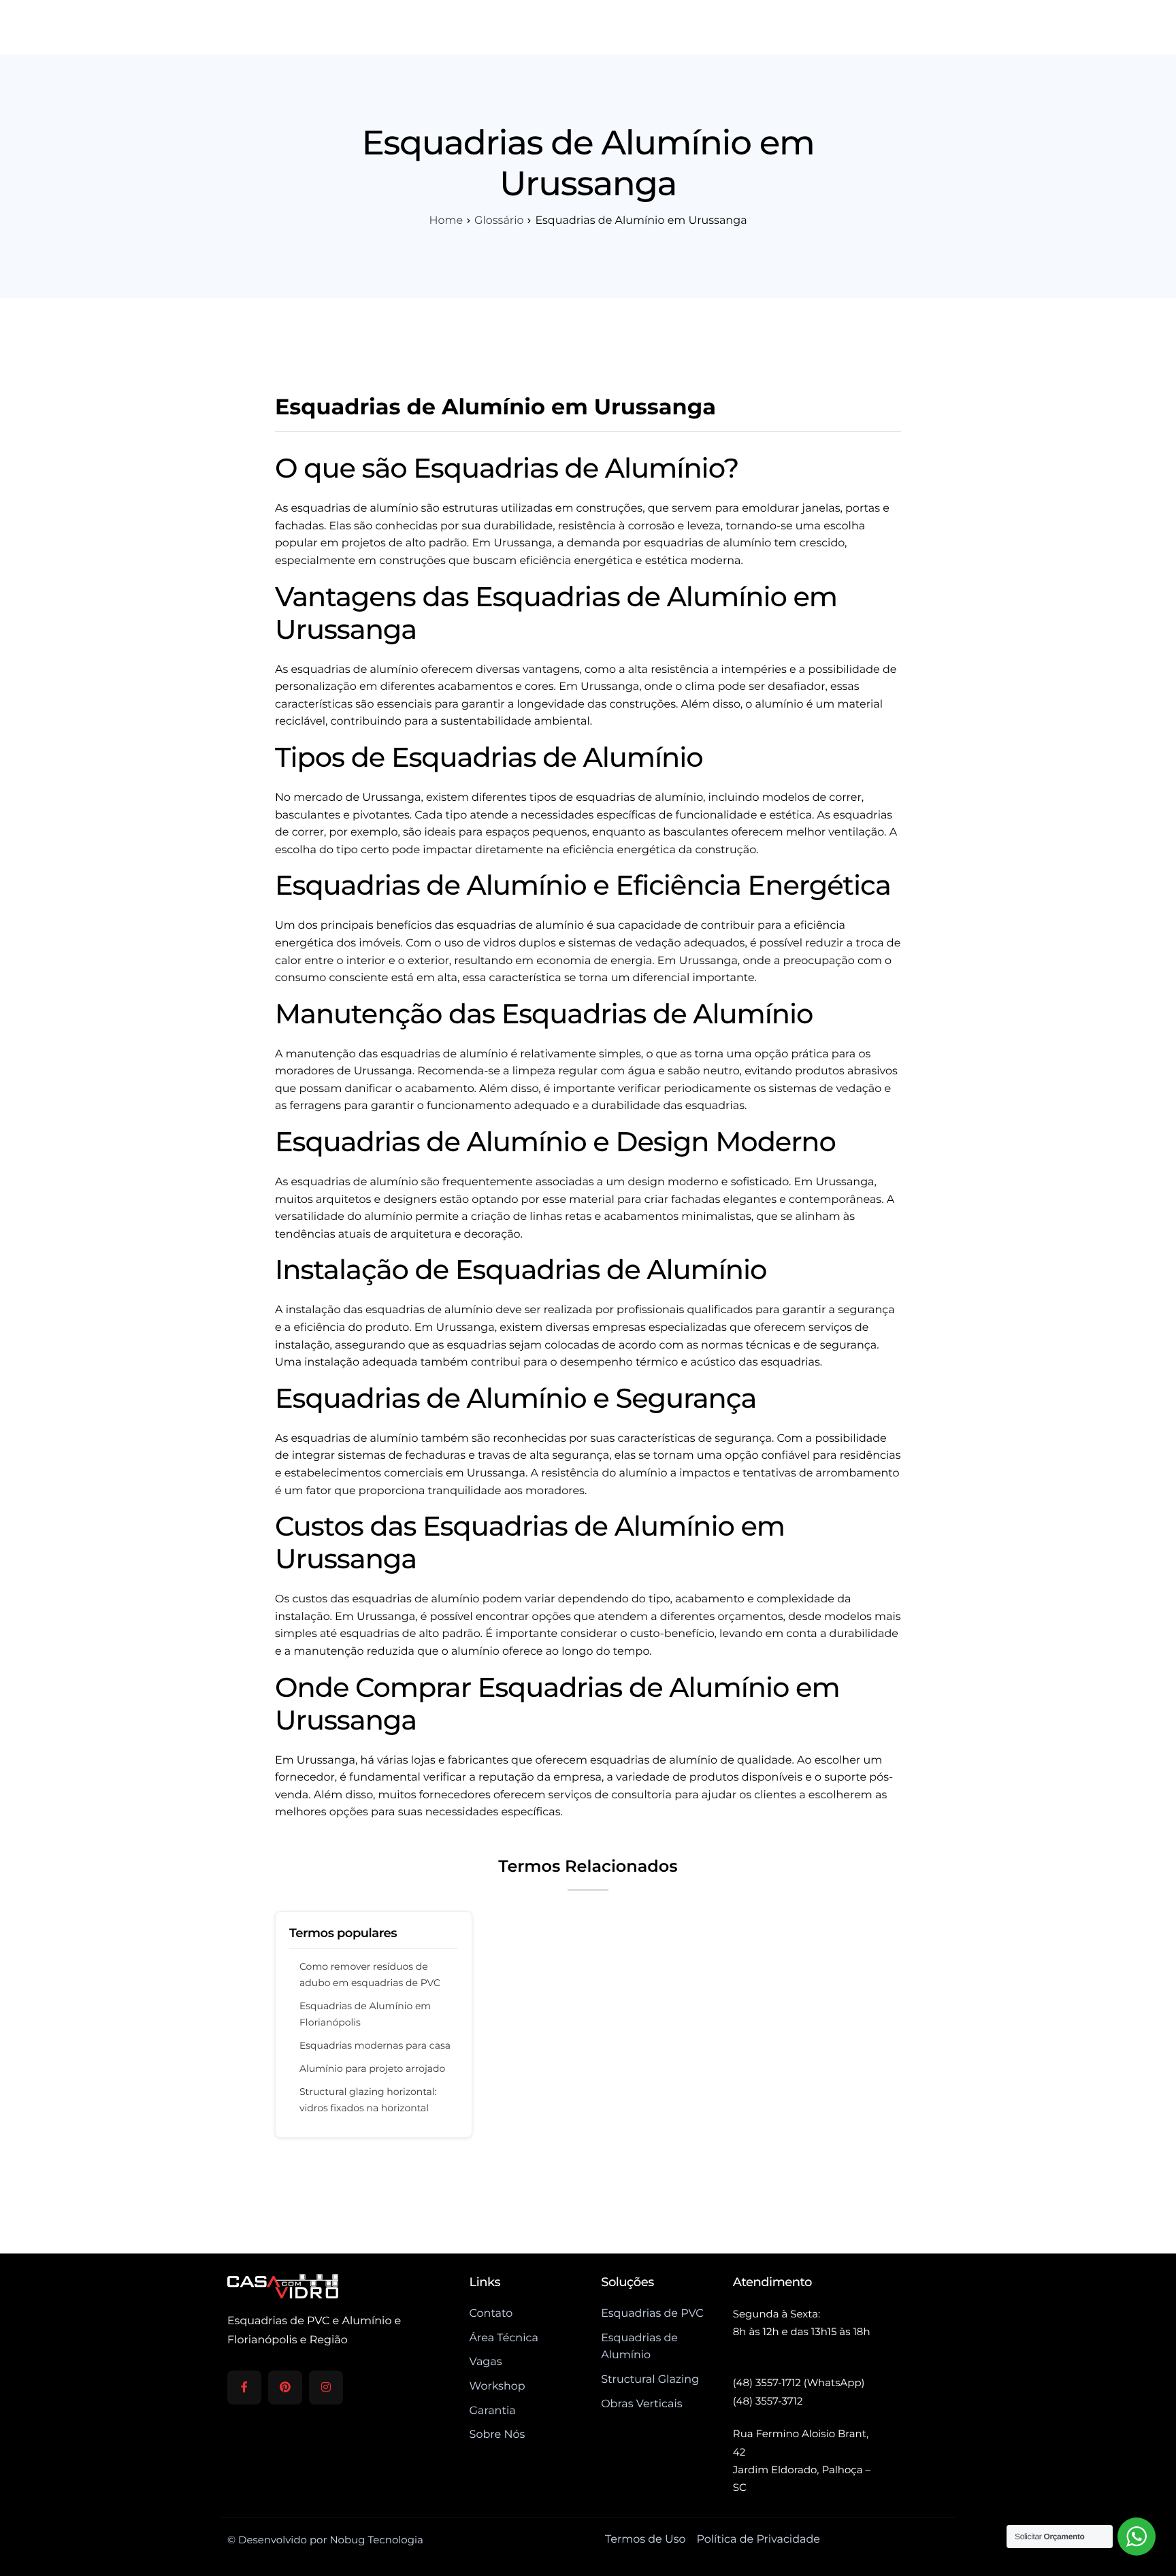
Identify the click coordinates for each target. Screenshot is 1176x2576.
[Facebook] (244, 2388)
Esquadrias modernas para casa (375, 2045)
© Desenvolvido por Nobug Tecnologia (325, 2540)
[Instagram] (326, 2388)
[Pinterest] (285, 2388)
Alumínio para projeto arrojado (372, 2068)
